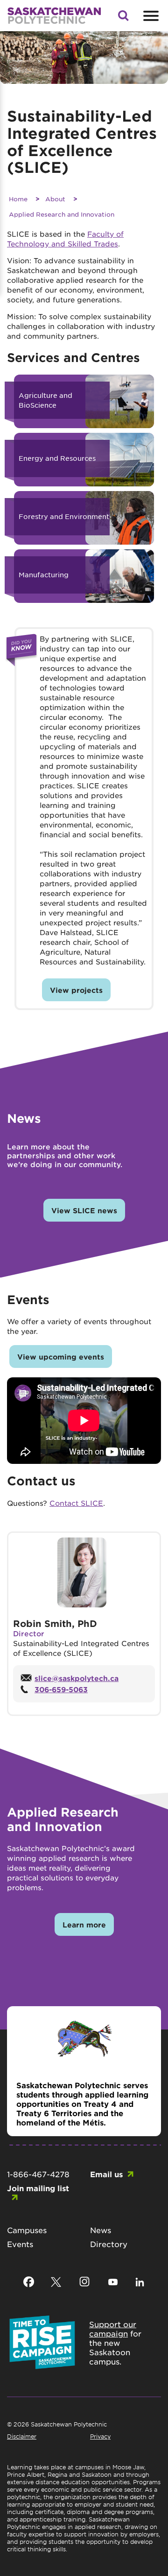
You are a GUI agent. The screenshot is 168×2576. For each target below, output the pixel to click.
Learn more (84, 1924)
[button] (123, 18)
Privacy (100, 2436)
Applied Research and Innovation (62, 214)
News (101, 2230)
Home (18, 199)
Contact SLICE (76, 1503)
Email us (106, 2174)
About (55, 199)
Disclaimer (22, 2436)
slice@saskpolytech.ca (77, 1678)
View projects (76, 990)
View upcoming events (61, 1356)
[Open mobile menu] (150, 16)
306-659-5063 (61, 1689)
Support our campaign (113, 2329)
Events (20, 2244)
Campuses (27, 2230)
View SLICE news (84, 1210)
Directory (109, 2244)
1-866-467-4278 (38, 2174)
